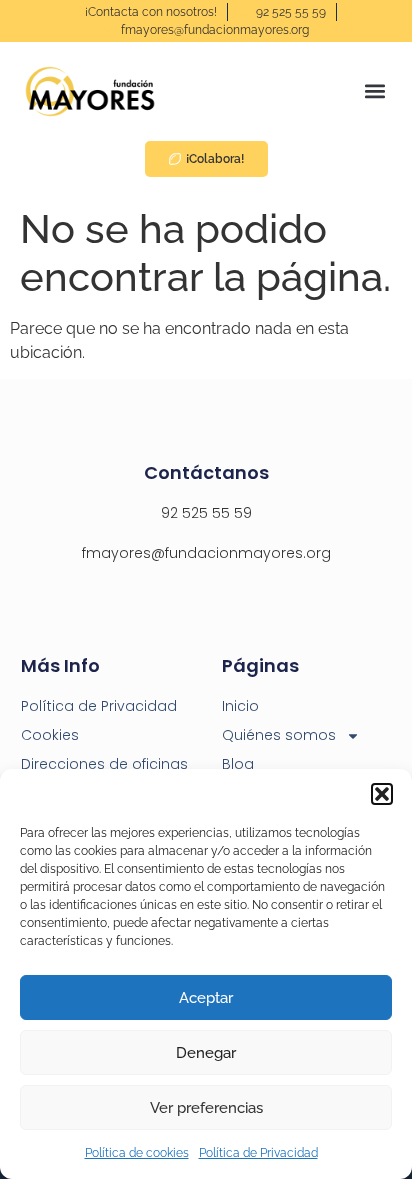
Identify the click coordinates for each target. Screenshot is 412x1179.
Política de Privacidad (258, 1153)
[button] (382, 794)
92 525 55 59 (206, 513)
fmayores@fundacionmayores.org (206, 553)
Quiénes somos (279, 735)
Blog (238, 764)
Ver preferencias (206, 1108)
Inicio (240, 706)
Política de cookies (137, 1153)
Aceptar (206, 998)
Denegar (206, 1053)
